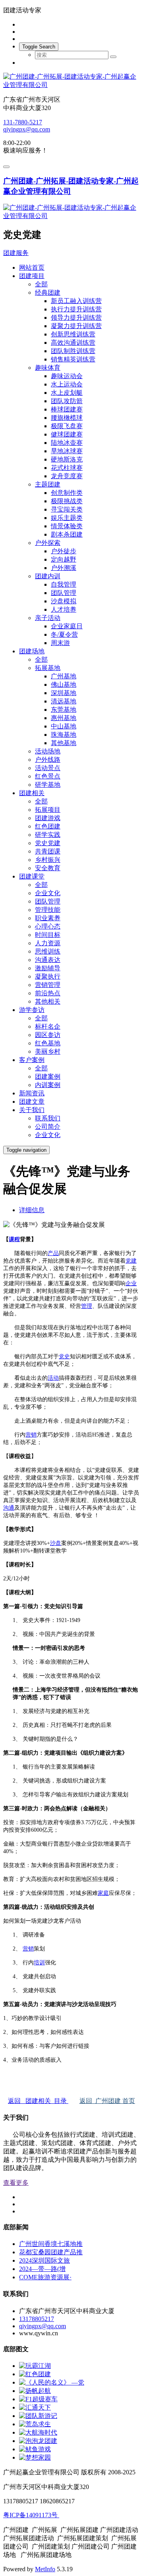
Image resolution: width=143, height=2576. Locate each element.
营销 (31, 1435)
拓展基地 (48, 668)
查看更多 (16, 2183)
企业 (131, 1283)
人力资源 (48, 943)
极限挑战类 (67, 501)
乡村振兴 (48, 860)
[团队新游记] (38, 2416)
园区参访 (48, 1035)
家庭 (103, 1893)
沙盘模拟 (64, 601)
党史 (64, 1357)
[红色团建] (35, 2374)
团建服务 (16, 253)
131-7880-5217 (23, 122)
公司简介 (48, 1127)
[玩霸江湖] (35, 2366)
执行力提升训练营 (76, 309)
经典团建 (48, 293)
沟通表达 (48, 960)
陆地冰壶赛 (67, 443)
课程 (14, 1239)
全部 (41, 284)
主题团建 (48, 484)
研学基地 (48, 785)
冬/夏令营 (64, 634)
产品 (53, 1253)
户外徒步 (64, 551)
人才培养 (64, 609)
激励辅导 (48, 968)
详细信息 (32, 1210)
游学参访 (32, 1010)
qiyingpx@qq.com (27, 129)
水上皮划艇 (67, 393)
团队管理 (64, 593)
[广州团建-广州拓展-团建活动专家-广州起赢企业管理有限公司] (71, 81)
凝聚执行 (48, 976)
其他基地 (64, 743)
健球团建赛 (67, 434)
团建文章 (32, 1102)
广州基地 (64, 676)
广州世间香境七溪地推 (51, 2244)
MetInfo (45, 2569)
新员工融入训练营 (76, 301)
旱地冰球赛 (67, 451)
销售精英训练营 (73, 359)
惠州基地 (64, 718)
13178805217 (37, 2319)
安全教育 (48, 868)
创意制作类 (67, 493)
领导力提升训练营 (76, 318)
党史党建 (48, 843)
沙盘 (56, 1543)
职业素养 (48, 918)
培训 (39, 1963)
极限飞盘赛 (67, 426)
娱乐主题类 (67, 518)
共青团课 (48, 851)
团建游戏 (48, 818)
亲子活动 (48, 618)
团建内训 (48, 576)
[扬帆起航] (35, 2391)
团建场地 (32, 651)
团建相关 (32, 793)
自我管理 (64, 584)
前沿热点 (48, 993)
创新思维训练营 (73, 334)
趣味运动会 (67, 376)
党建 (131, 1261)
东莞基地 (64, 710)
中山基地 (64, 726)
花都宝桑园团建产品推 (51, 2252)
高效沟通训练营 (73, 343)
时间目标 (48, 935)
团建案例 (48, 1077)
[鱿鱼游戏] (35, 2449)
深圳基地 (64, 693)
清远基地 (64, 701)
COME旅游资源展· (45, 2277)
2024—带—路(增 (42, 2269)
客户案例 (32, 1060)
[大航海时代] (38, 2432)
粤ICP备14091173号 (31, 2515)
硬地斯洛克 (67, 459)
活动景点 (48, 768)
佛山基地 (64, 685)
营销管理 (48, 985)
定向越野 (64, 559)
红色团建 (48, 826)
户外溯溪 (64, 568)
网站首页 (32, 267)
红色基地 (48, 1043)
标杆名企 (48, 1026)
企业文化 (48, 893)
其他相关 (48, 1001)
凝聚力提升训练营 (76, 326)
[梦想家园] (35, 2457)
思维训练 (48, 951)
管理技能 (48, 910)
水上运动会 (67, 384)
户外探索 (48, 543)
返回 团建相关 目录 (38, 2101)
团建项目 (32, 276)
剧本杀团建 (67, 534)
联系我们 (48, 1118)
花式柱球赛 (67, 468)
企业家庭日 (67, 626)
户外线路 (48, 760)
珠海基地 (64, 735)
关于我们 (32, 1110)
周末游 (60, 643)
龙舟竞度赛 (67, 476)
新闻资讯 (32, 1093)
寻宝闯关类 (67, 509)
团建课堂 (32, 876)
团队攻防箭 (67, 401)
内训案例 (48, 1085)
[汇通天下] (35, 2407)
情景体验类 (67, 526)
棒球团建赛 (67, 409)
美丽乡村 (48, 1051)
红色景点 (48, 776)
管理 (87, 1306)
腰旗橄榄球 (67, 418)
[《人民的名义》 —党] (52, 2382)
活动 (53, 1378)
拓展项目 (48, 810)
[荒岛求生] (35, 2424)
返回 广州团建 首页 (107, 2101)
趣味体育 (48, 368)
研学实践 (48, 835)
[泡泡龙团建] (38, 2441)
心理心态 (48, 926)
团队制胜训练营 (73, 351)
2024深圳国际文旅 (44, 2260)
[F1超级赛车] (38, 2399)
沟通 (9, 1508)
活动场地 (48, 751)
